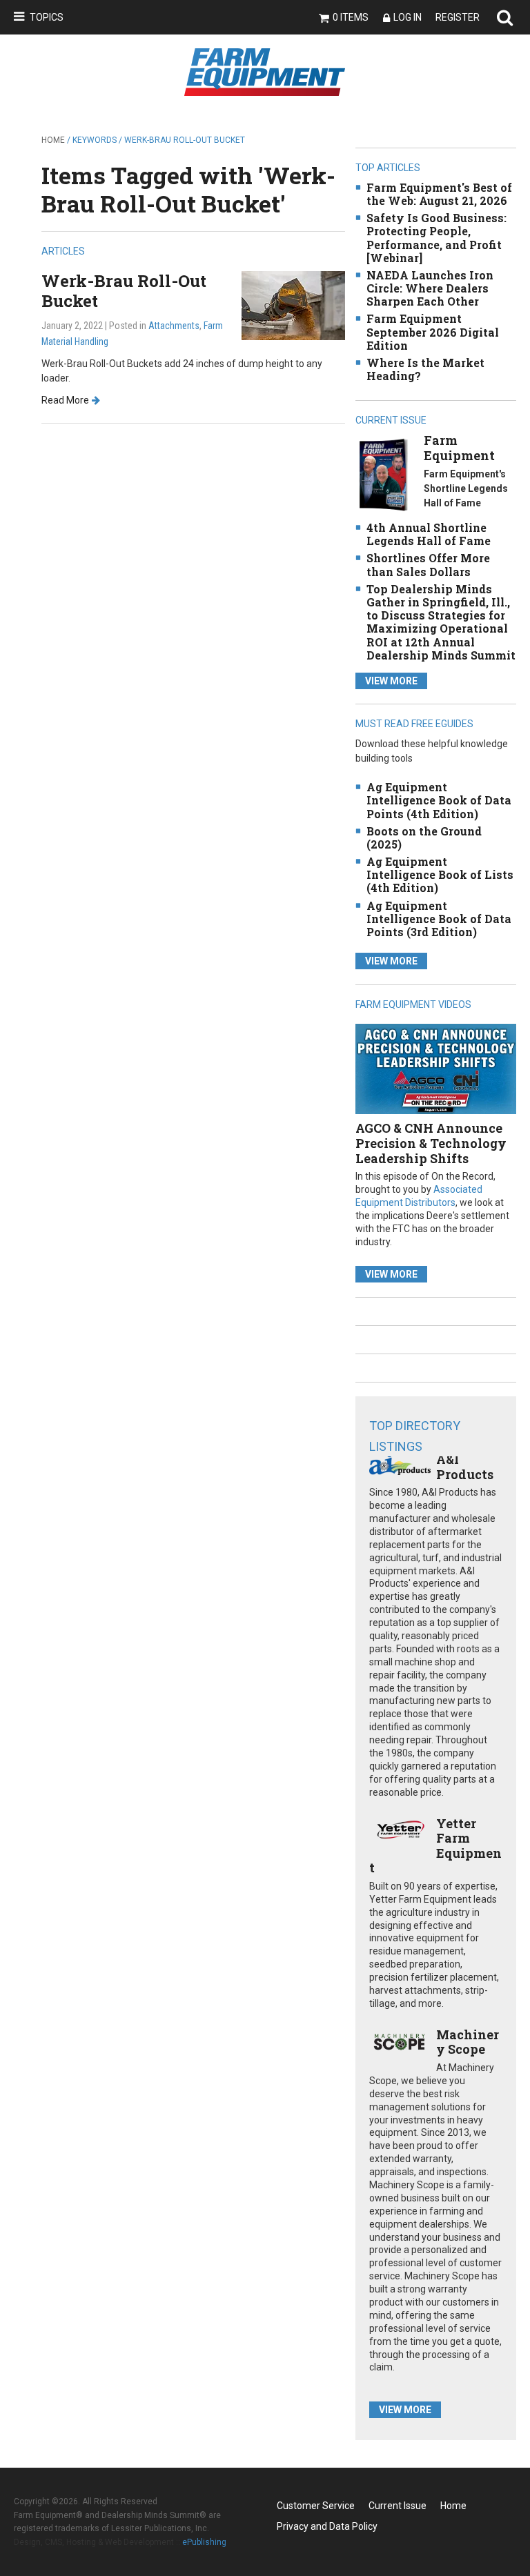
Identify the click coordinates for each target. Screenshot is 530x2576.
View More (391, 681)
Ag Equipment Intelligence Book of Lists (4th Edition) (440, 874)
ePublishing (204, 2542)
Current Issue (397, 2506)
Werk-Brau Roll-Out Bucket (124, 291)
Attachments (174, 326)
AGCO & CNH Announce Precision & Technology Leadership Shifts (431, 1143)
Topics (47, 17)
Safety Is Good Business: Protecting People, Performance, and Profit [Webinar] (436, 238)
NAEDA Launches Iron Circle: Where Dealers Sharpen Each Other (430, 288)
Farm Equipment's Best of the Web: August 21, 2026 (439, 194)
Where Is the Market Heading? (425, 369)
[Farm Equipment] (383, 474)
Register (458, 17)
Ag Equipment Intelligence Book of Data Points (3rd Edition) (439, 919)
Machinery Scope (468, 2042)
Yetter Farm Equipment (435, 1846)
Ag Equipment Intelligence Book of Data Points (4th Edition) (439, 800)
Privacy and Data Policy (327, 2526)
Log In (408, 17)
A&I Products (465, 1467)
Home (53, 140)
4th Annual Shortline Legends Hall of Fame (429, 534)
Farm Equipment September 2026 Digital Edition (433, 331)
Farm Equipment (459, 448)
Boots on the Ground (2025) (424, 838)
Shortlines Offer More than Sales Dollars (428, 564)
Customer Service (316, 2506)
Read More (65, 400)
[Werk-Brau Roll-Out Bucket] (293, 305)
